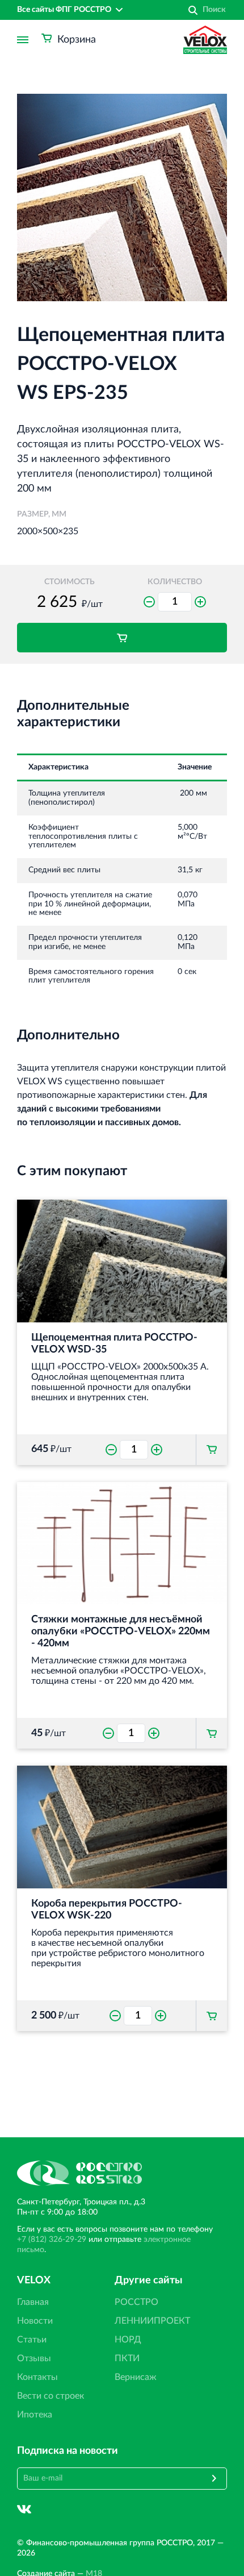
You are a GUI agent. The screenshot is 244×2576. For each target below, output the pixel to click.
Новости (35, 2321)
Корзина (77, 40)
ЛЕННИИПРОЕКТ (152, 2321)
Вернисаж (136, 2377)
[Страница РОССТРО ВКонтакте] (24, 2509)
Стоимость (70, 582)
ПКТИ (127, 2358)
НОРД (128, 2340)
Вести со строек (51, 2396)
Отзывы (34, 2358)
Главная (33, 2302)
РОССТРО (136, 2302)
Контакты (37, 2377)
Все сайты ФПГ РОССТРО (64, 10)
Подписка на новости (68, 2451)
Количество (175, 582)
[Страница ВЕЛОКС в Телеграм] (51, 2509)
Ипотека (35, 2415)
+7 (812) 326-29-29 (52, 2240)
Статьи (32, 2340)
